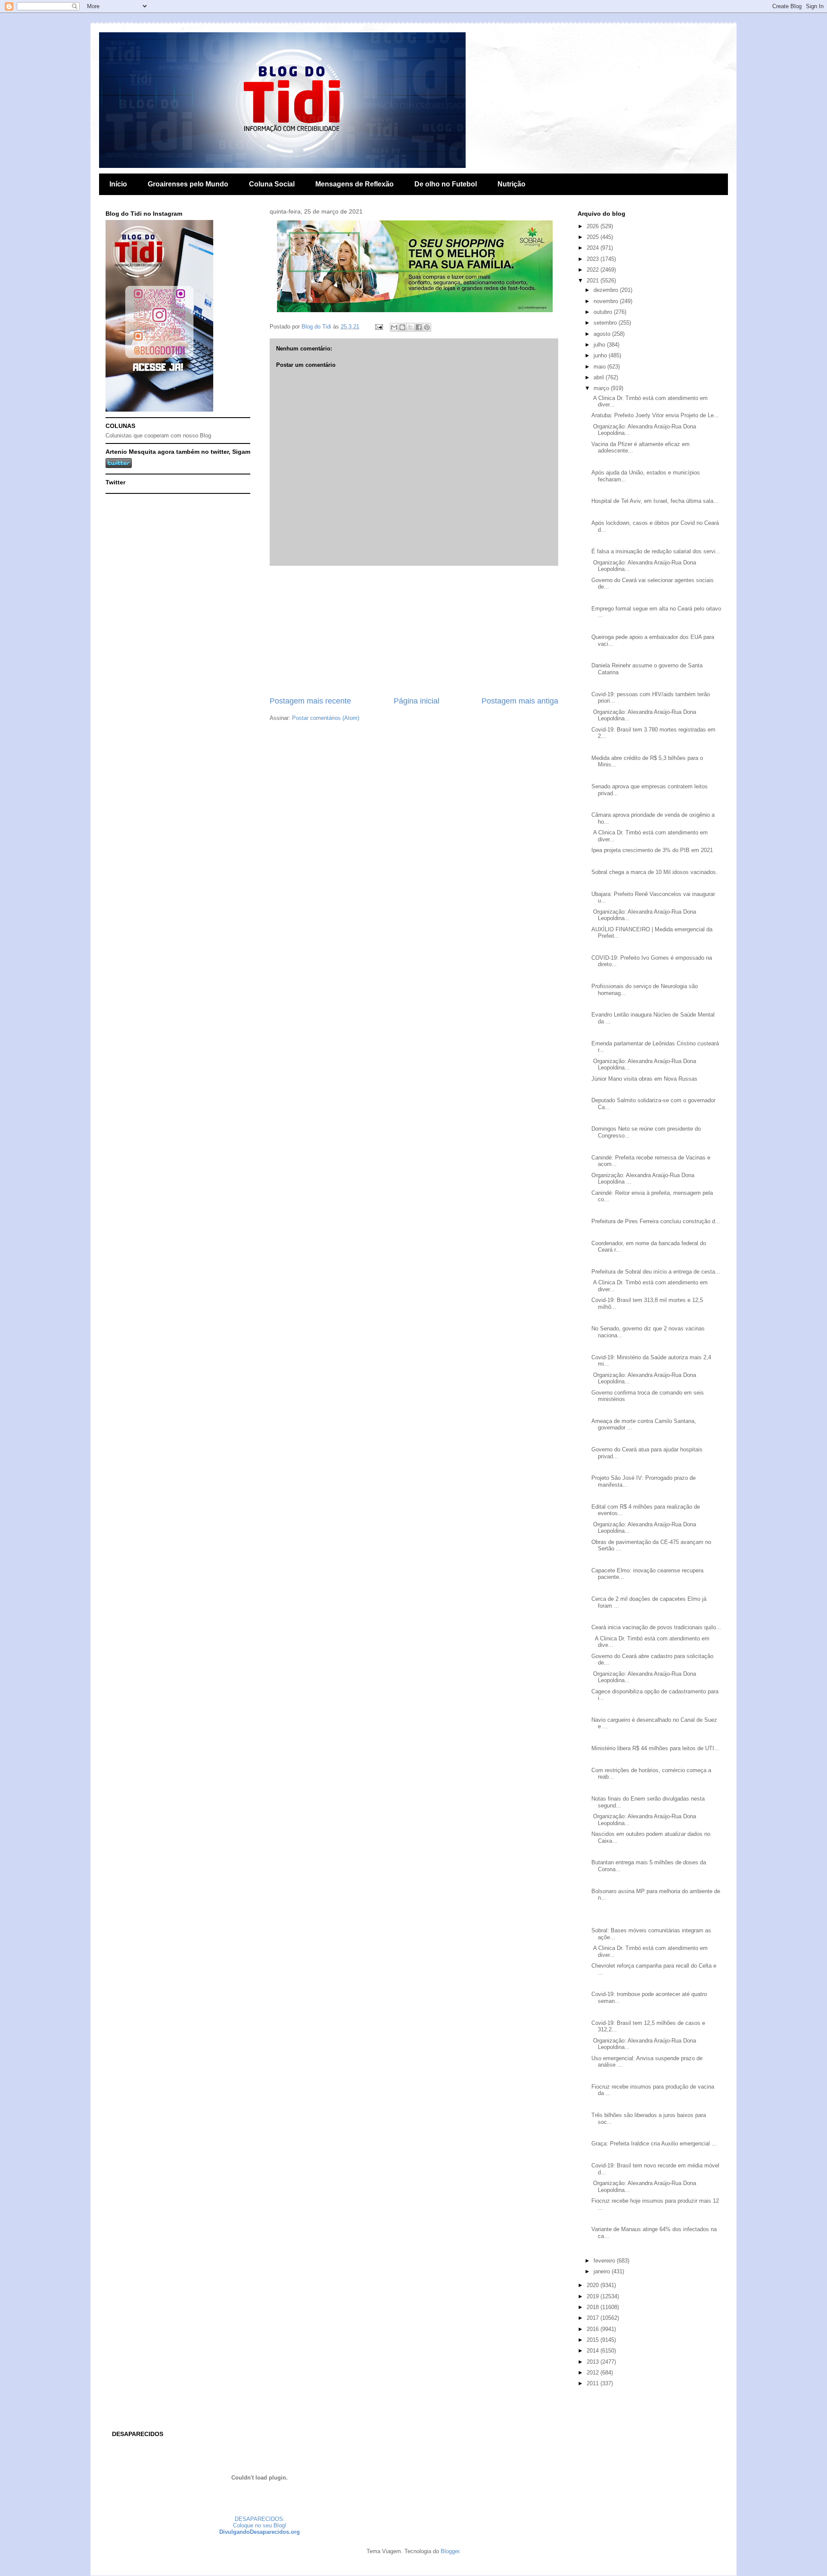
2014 (594, 2351)
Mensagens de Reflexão (354, 184)
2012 (594, 2373)
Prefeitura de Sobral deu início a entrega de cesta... (656, 1272)
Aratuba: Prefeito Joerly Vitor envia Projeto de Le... (655, 415)
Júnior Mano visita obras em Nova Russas (644, 1079)
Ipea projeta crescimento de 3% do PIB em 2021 (652, 850)
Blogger (450, 2551)
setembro (606, 323)
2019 (594, 2296)
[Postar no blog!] (402, 327)
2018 (594, 2307)
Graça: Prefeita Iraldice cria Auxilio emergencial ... (654, 2144)
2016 (594, 2329)
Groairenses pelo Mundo (188, 184)
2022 (594, 270)
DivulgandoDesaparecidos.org (260, 2532)
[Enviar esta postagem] (378, 327)
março (602, 388)
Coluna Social (272, 184)
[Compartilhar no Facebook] (419, 327)
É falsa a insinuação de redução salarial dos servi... (656, 551)
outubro (604, 312)
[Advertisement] (414, 631)
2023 (594, 259)
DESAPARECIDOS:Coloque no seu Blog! (260, 2522)
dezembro (607, 290)
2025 (594, 237)
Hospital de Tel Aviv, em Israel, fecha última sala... (655, 501)
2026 (594, 226)
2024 (594, 248)
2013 (594, 2362)
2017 (594, 2318)
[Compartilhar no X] (410, 327)
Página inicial (417, 701)
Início (118, 184)
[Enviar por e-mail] (394, 327)
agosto (603, 334)
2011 (594, 2383)
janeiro (603, 2271)
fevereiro (605, 2261)
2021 (594, 281)
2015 (594, 2340)
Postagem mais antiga (520, 701)
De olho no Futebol (446, 184)
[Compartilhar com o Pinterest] (427, 327)
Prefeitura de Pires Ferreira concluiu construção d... (656, 1221)
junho (601, 355)
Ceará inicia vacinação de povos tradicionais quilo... (656, 1627)
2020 (594, 2285)
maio (600, 367)
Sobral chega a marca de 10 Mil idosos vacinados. (654, 872)
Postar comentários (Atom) (326, 718)
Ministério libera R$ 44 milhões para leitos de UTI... (655, 1748)
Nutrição (511, 184)
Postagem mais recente (310, 701)
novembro (607, 301)
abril (600, 377)
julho (600, 345)
